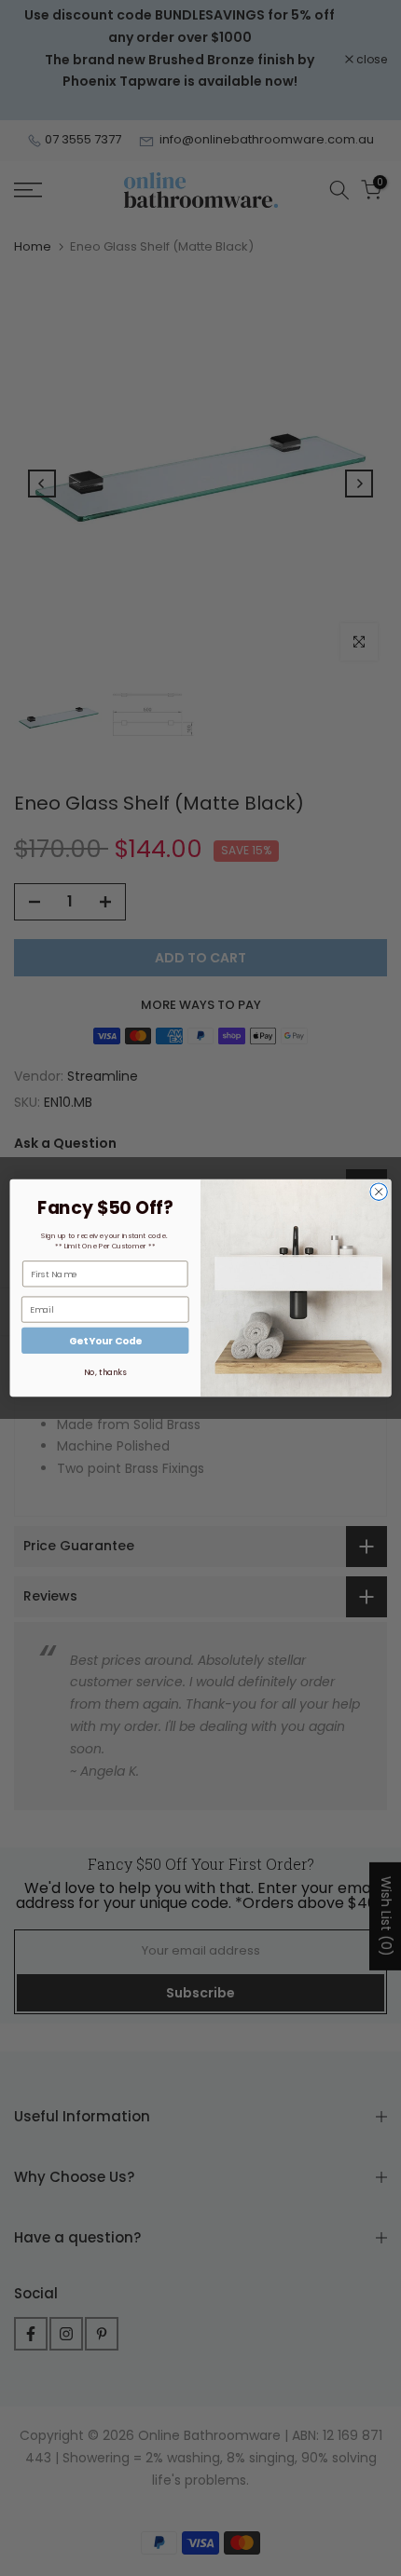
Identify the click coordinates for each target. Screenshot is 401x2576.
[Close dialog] (379, 1192)
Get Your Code (105, 1341)
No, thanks (105, 1372)
